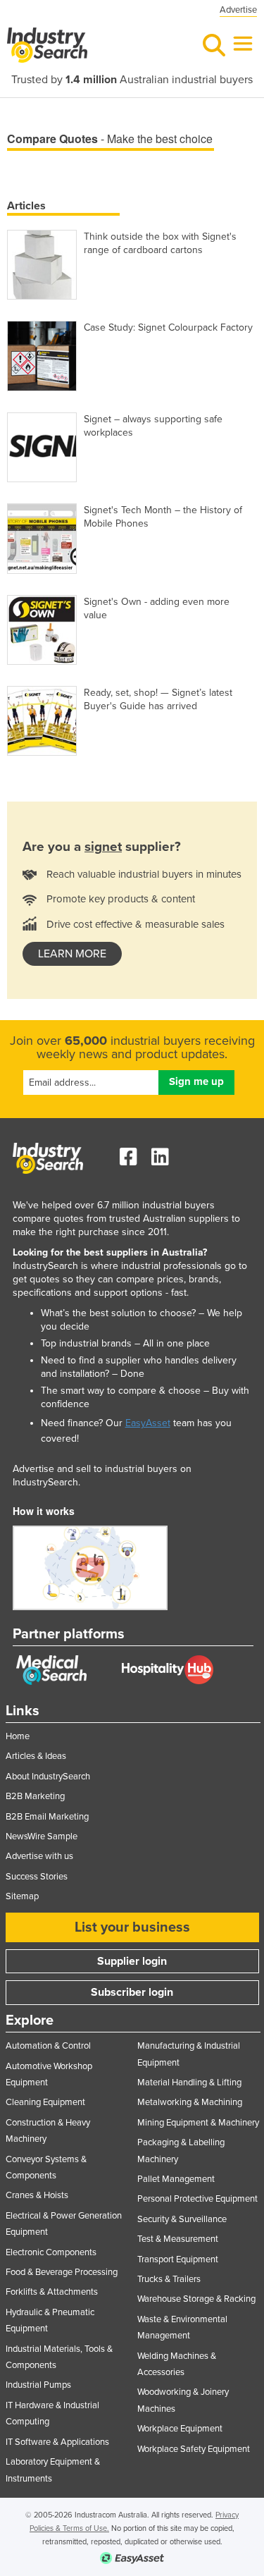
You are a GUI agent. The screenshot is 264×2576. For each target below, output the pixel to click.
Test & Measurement (178, 2239)
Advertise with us (39, 1856)
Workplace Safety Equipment (194, 2449)
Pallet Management (176, 2179)
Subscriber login (132, 1992)
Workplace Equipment (180, 2429)
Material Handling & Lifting (189, 2083)
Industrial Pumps (38, 2385)
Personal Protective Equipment (197, 2199)
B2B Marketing (35, 1796)
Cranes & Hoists (37, 2195)
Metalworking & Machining (190, 2102)
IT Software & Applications (57, 2442)
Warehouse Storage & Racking (196, 2299)
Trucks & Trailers (169, 2279)
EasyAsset (148, 1423)
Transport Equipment (178, 2259)
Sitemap (22, 1896)
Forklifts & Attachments (52, 2292)
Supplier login (132, 1961)
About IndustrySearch (48, 1777)
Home (18, 1736)
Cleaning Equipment (45, 2102)
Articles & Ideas (36, 1756)
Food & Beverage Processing (62, 2272)
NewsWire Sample (42, 1836)
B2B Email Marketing (47, 1817)
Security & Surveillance (182, 2219)
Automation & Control (48, 2046)
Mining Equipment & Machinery (198, 2123)
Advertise (238, 10)
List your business (132, 1927)
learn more (72, 954)
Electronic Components (51, 2252)
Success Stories (37, 1877)
